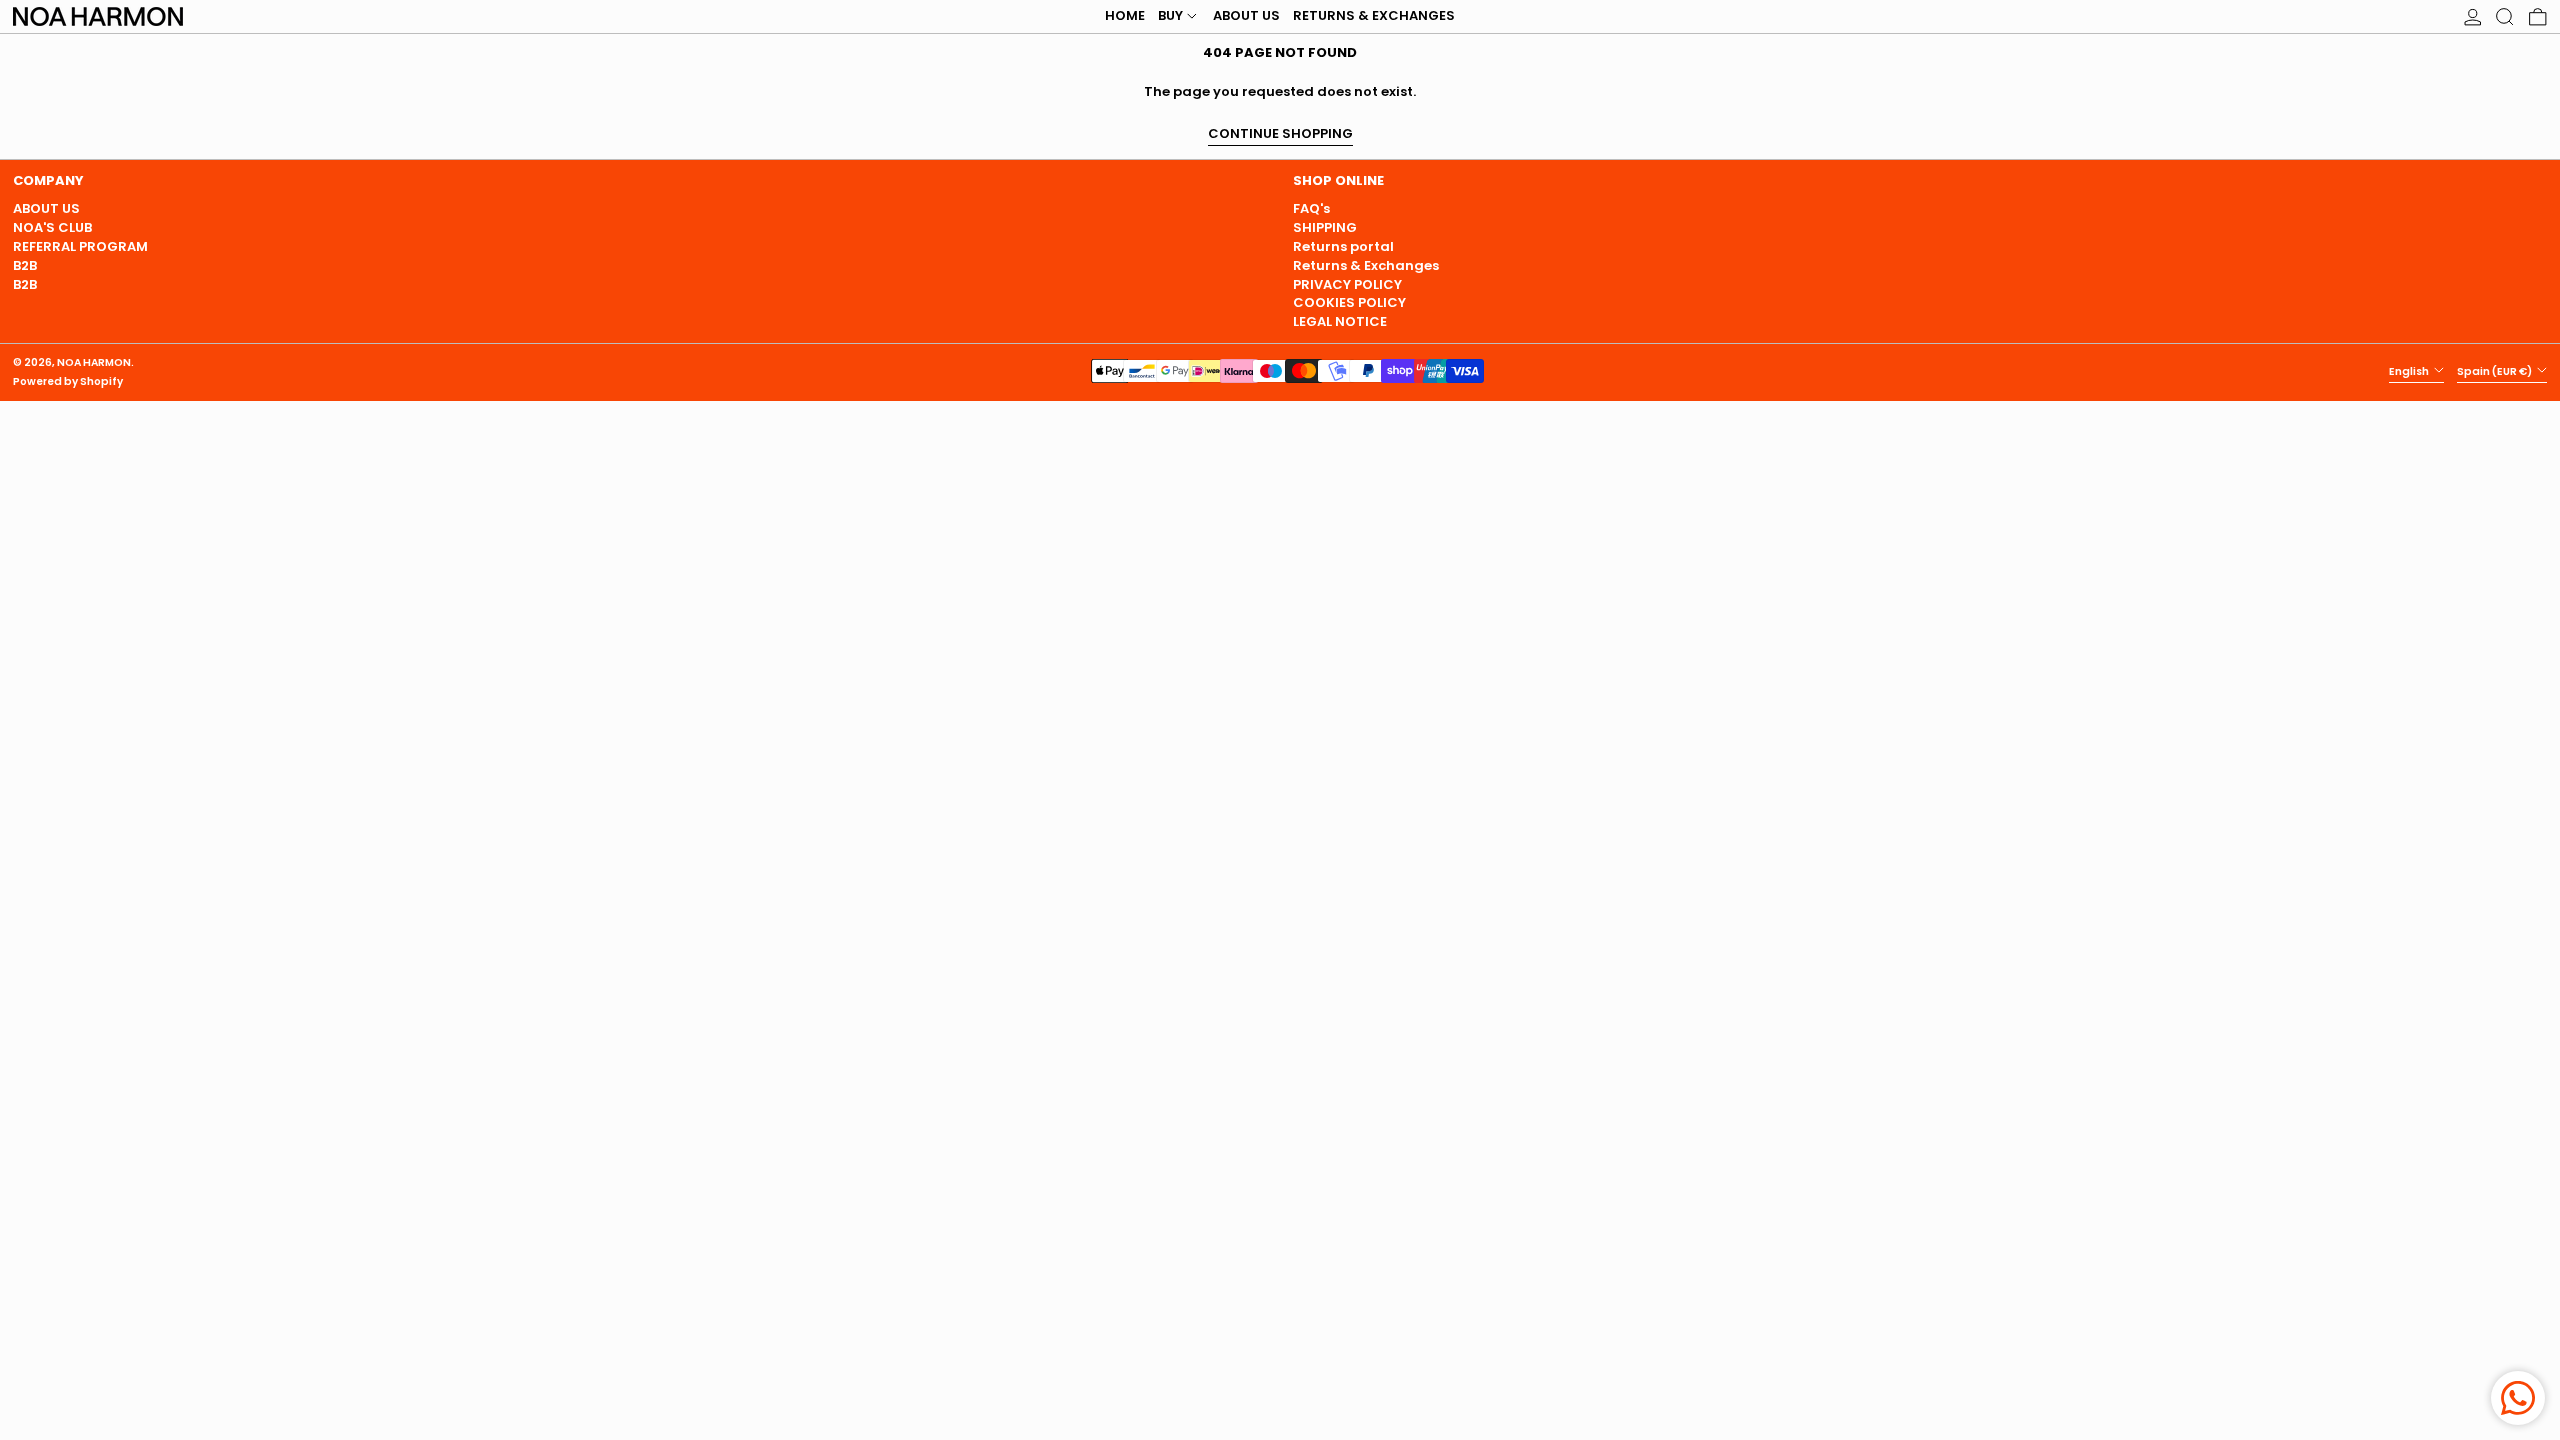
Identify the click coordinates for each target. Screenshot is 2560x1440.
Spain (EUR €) (2495, 371)
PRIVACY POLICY (1347, 284)
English (2410, 371)
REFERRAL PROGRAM (80, 246)
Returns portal (1343, 246)
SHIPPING (1325, 227)
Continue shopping (1280, 134)
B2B (25, 265)
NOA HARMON (94, 362)
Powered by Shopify (68, 381)
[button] (2505, 16)
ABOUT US (46, 208)
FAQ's (1311, 208)
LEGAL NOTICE (1340, 321)
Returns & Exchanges (1366, 265)
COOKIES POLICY (1349, 302)
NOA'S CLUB (52, 227)
